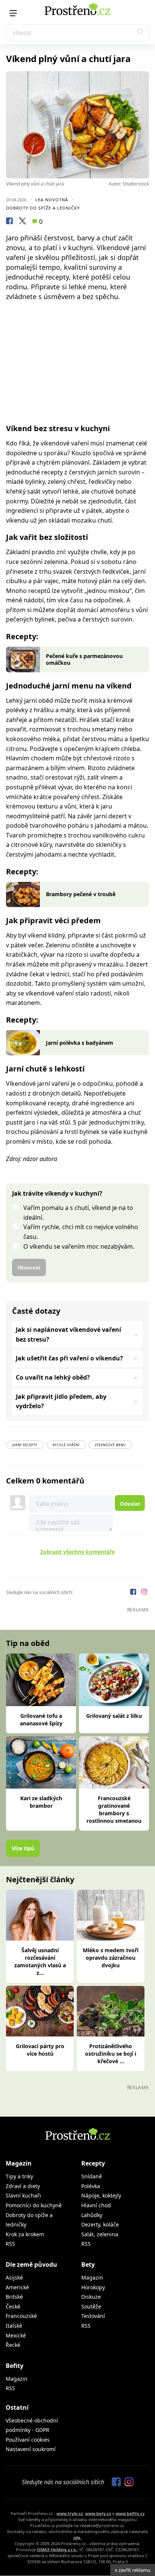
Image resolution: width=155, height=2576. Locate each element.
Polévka (91, 2186)
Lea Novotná (52, 200)
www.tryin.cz (70, 2513)
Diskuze (91, 2297)
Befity (14, 2366)
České (13, 2306)
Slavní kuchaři (23, 2195)
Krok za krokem (25, 2234)
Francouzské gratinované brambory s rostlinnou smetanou (114, 1809)
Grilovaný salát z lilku (114, 1716)
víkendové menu (110, 1445)
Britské (14, 2297)
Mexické (16, 2335)
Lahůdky (92, 2215)
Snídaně (92, 2176)
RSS (10, 2244)
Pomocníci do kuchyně (34, 2205)
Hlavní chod (96, 2205)
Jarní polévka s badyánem (80, 1043)
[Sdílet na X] (22, 222)
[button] (140, 33)
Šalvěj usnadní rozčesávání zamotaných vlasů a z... (40, 1961)
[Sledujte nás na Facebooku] (134, 1593)
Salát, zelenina (100, 2234)
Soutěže (91, 2306)
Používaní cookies (28, 2440)
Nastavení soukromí (31, 2449)
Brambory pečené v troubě (81, 894)
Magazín (19, 2163)
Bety (88, 2264)
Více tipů (23, 1848)
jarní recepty (25, 1445)
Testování (93, 2316)
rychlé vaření (66, 1445)
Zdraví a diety (23, 2186)
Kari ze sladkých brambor (41, 1802)
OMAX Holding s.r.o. (57, 2549)
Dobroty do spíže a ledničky (43, 208)
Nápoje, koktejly (101, 2195)
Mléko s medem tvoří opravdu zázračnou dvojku (111, 1958)
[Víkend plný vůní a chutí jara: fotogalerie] (77, 125)
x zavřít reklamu (133, 2570)
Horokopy (93, 2287)
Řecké (13, 2345)
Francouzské (21, 2316)
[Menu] (13, 13)
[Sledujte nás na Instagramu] (144, 1593)
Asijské (14, 2277)
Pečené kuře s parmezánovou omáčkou (84, 659)
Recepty (93, 2163)
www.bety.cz (98, 2513)
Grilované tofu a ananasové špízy (41, 1720)
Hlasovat (29, 1267)
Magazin (92, 2277)
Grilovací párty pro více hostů (40, 2050)
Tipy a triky (19, 2176)
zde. (77, 2537)
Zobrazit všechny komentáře (77, 1552)
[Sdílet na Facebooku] (9, 222)
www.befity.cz (130, 2513)
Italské (14, 2326)
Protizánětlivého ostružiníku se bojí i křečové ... (111, 2054)
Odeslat (130, 1504)
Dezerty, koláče (100, 2224)
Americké (17, 2287)
